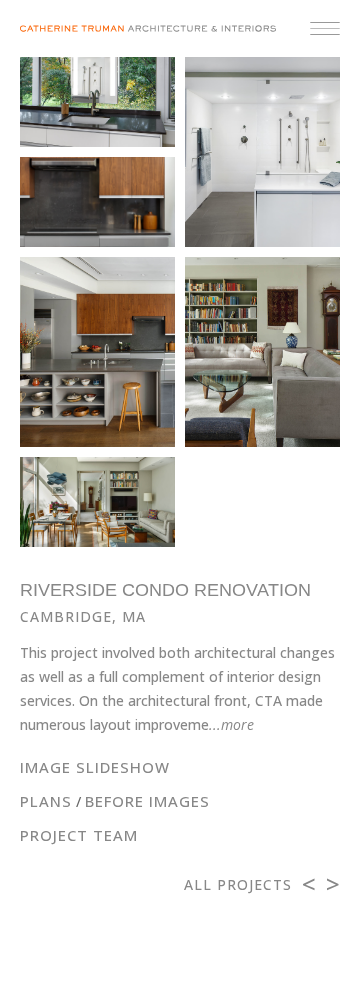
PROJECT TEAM (79, 835)
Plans (46, 801)
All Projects (238, 884)
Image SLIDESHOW (95, 767)
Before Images (147, 801)
